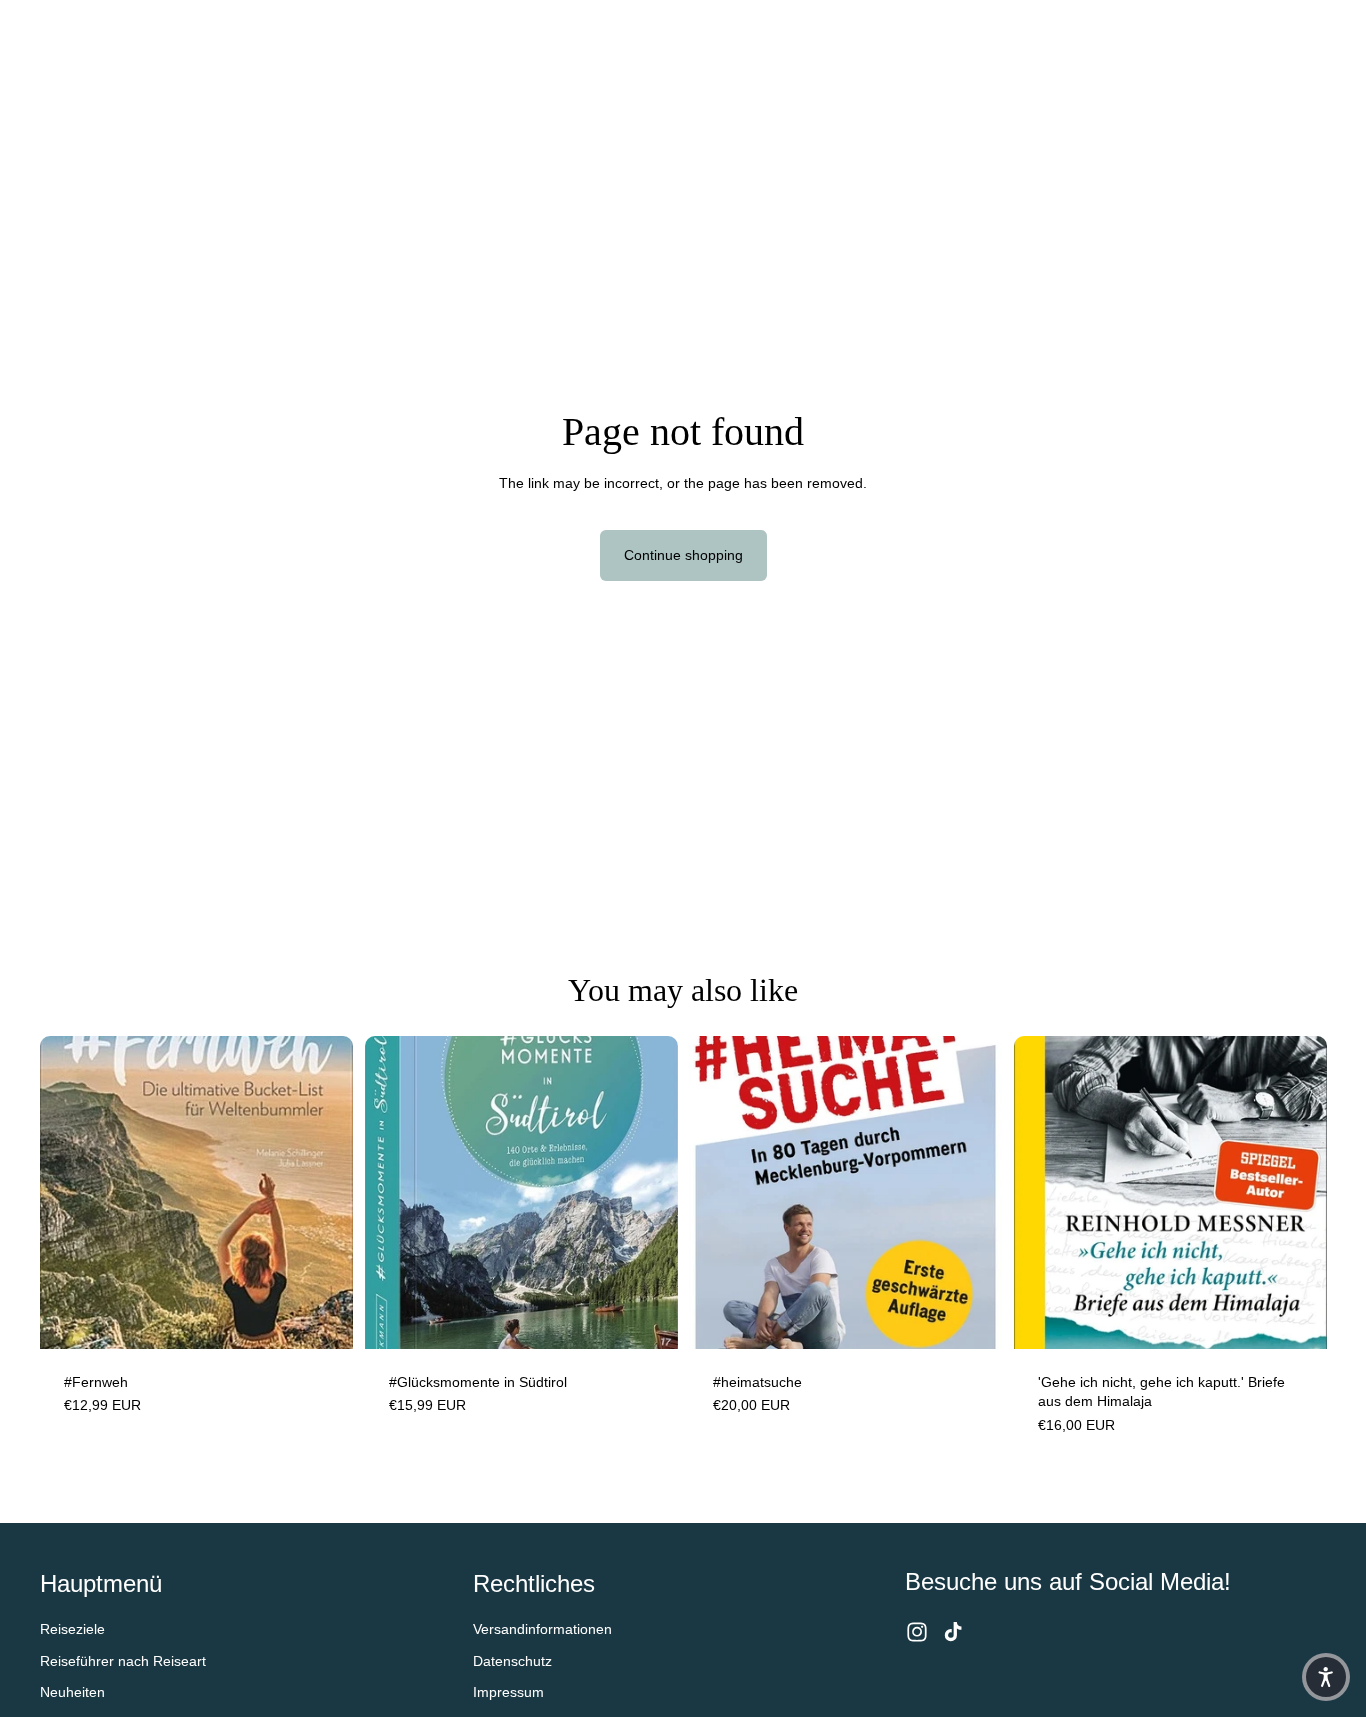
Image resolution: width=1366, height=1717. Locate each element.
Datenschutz (512, 1661)
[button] (1326, 1677)
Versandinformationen (542, 1629)
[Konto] (1260, 33)
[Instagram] (917, 1632)
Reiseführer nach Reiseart (123, 1661)
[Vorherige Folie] (395, 1192)
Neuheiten (72, 1692)
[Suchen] (1218, 33)
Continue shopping (683, 555)
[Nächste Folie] (647, 1192)
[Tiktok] (953, 1632)
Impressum (508, 1692)
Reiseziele (72, 1629)
